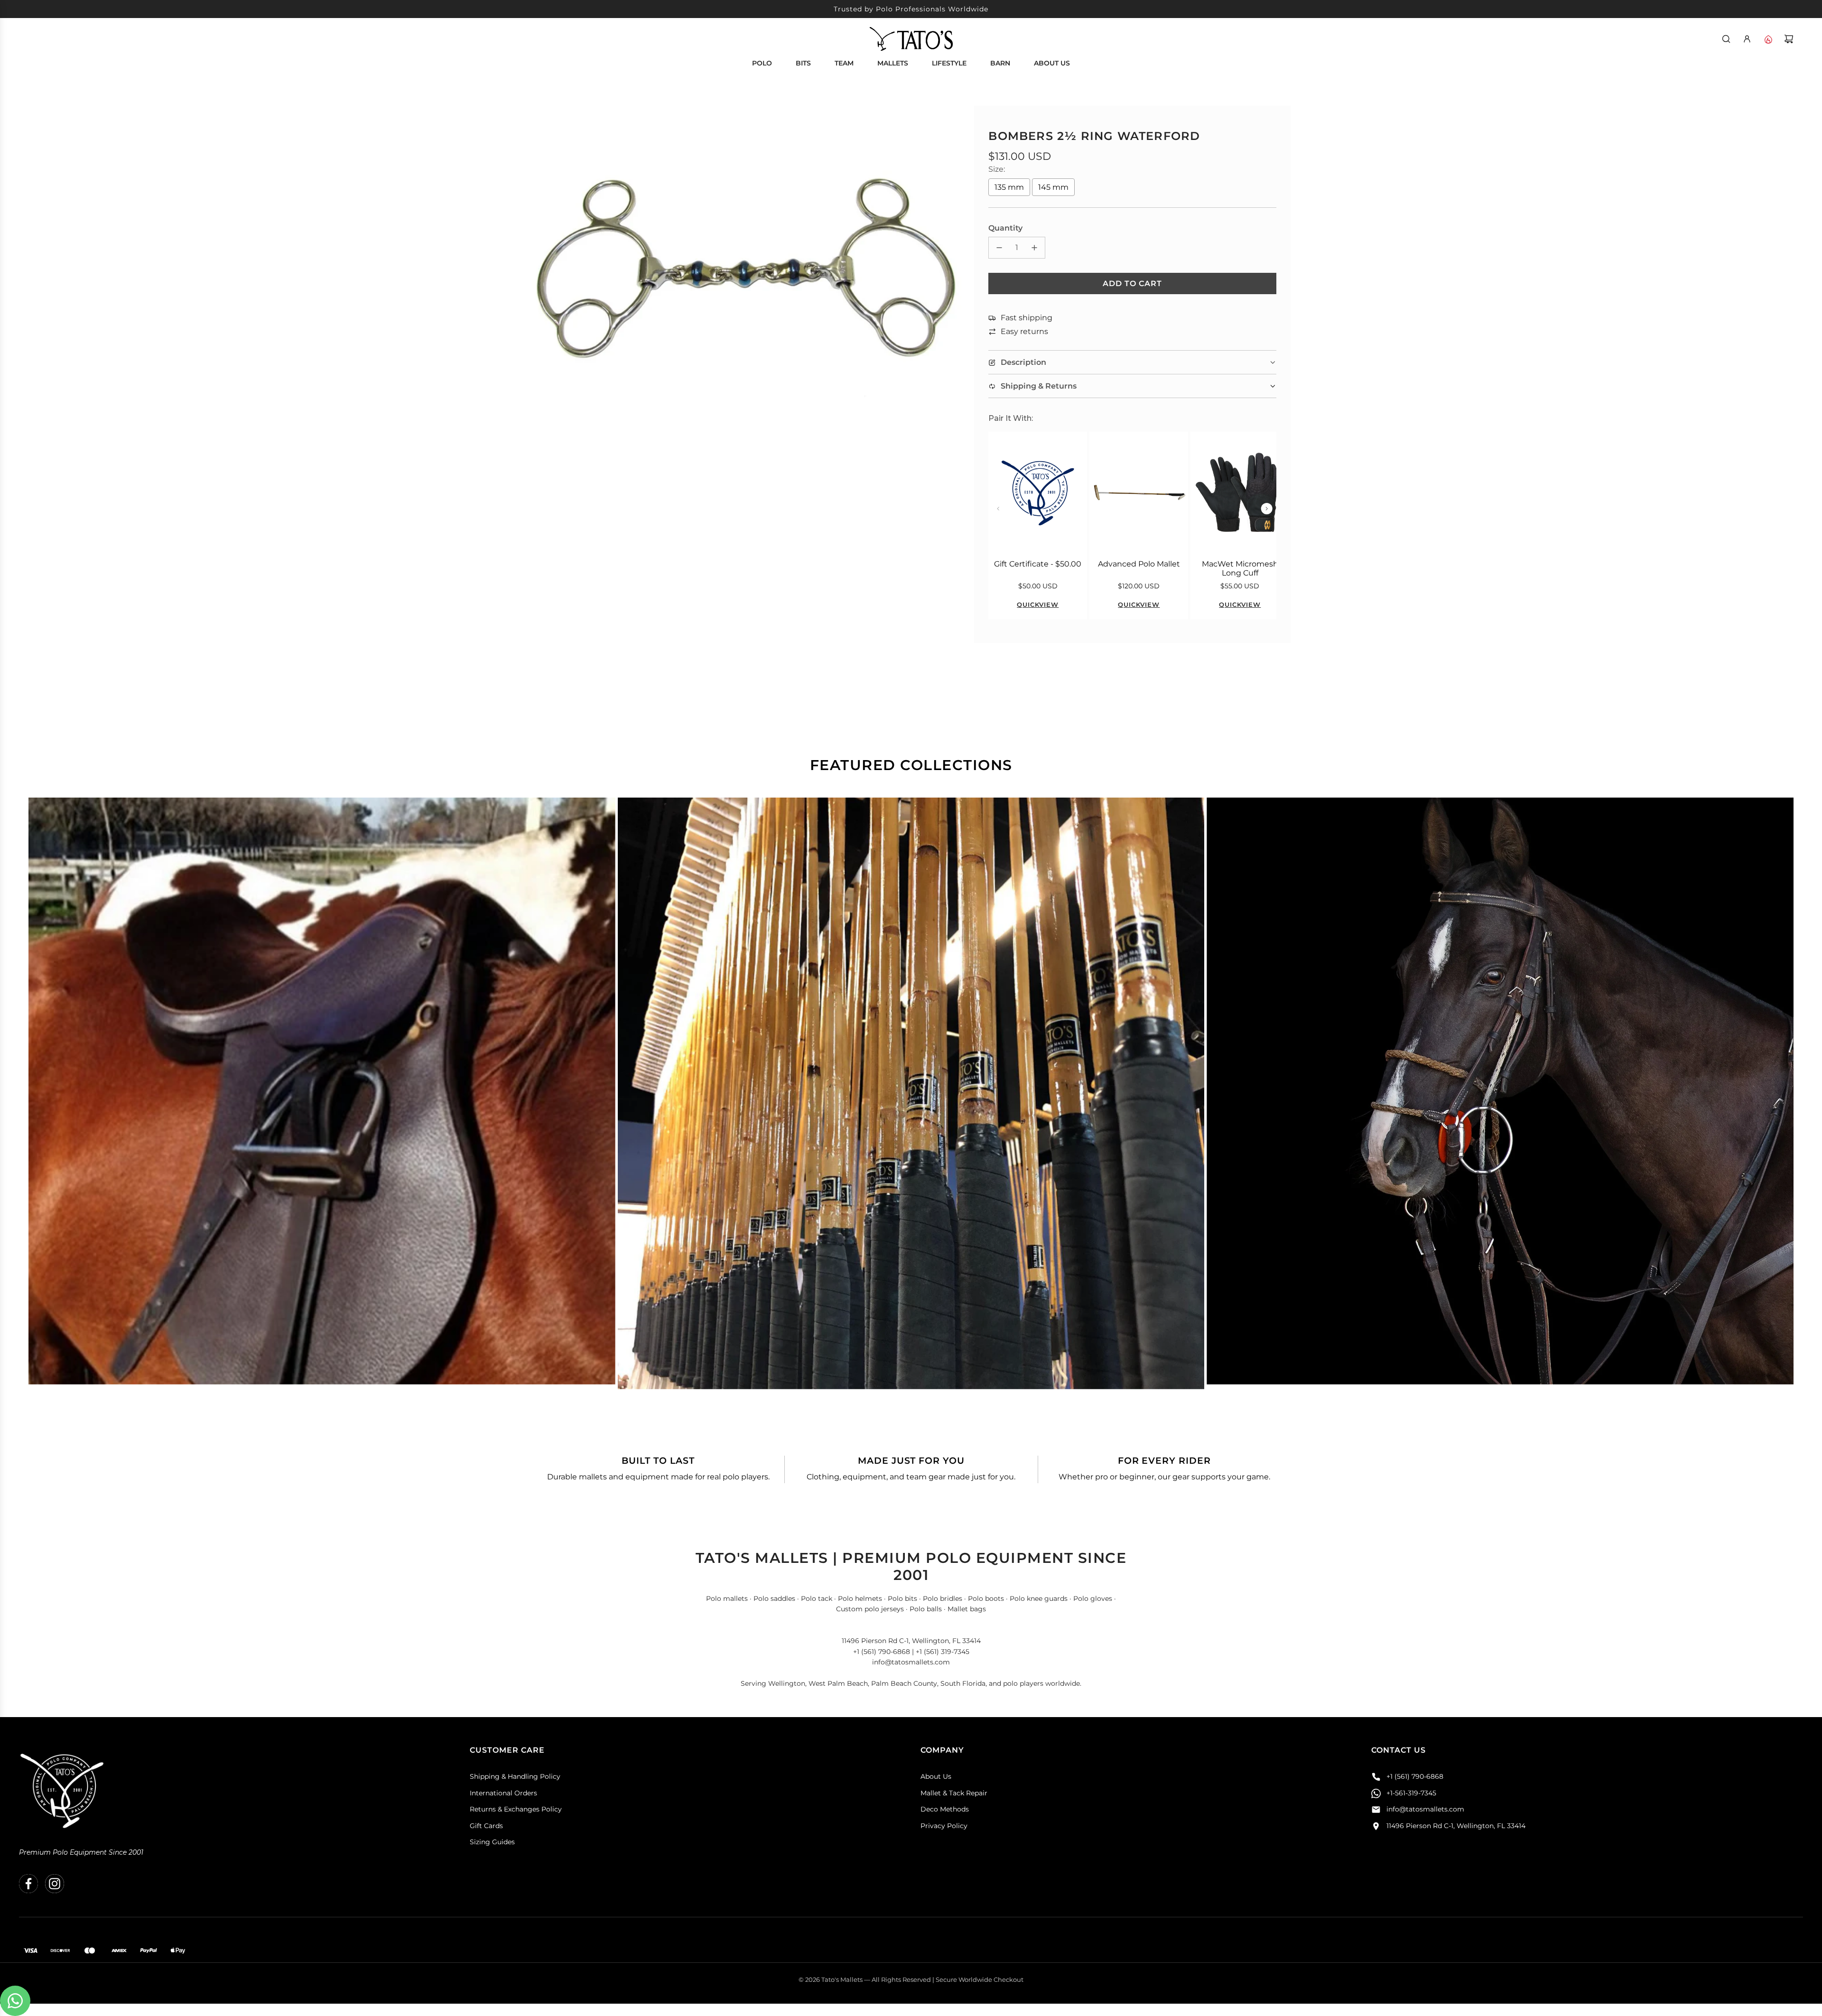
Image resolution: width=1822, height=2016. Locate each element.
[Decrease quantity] (999, 248)
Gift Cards (486, 1826)
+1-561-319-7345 (1411, 1793)
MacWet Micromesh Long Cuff (1240, 568)
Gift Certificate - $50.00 (1038, 564)
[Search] (1726, 39)
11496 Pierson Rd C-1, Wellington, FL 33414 (1456, 1826)
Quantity (1005, 228)
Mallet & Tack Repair (954, 1793)
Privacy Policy (944, 1826)
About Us (936, 1776)
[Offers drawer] (1768, 39)
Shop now (322, 1102)
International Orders (503, 1793)
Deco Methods (945, 1809)
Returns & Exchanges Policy (516, 1809)
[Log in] (1747, 39)
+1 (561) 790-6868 (1415, 1776)
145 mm (1053, 187)
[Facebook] (28, 1884)
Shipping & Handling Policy (515, 1776)
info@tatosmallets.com (1425, 1809)
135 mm (1009, 187)
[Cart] (1789, 39)
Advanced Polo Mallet (1139, 564)
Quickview (1038, 604)
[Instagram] (55, 1884)
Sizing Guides (492, 1842)
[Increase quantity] (1034, 248)
